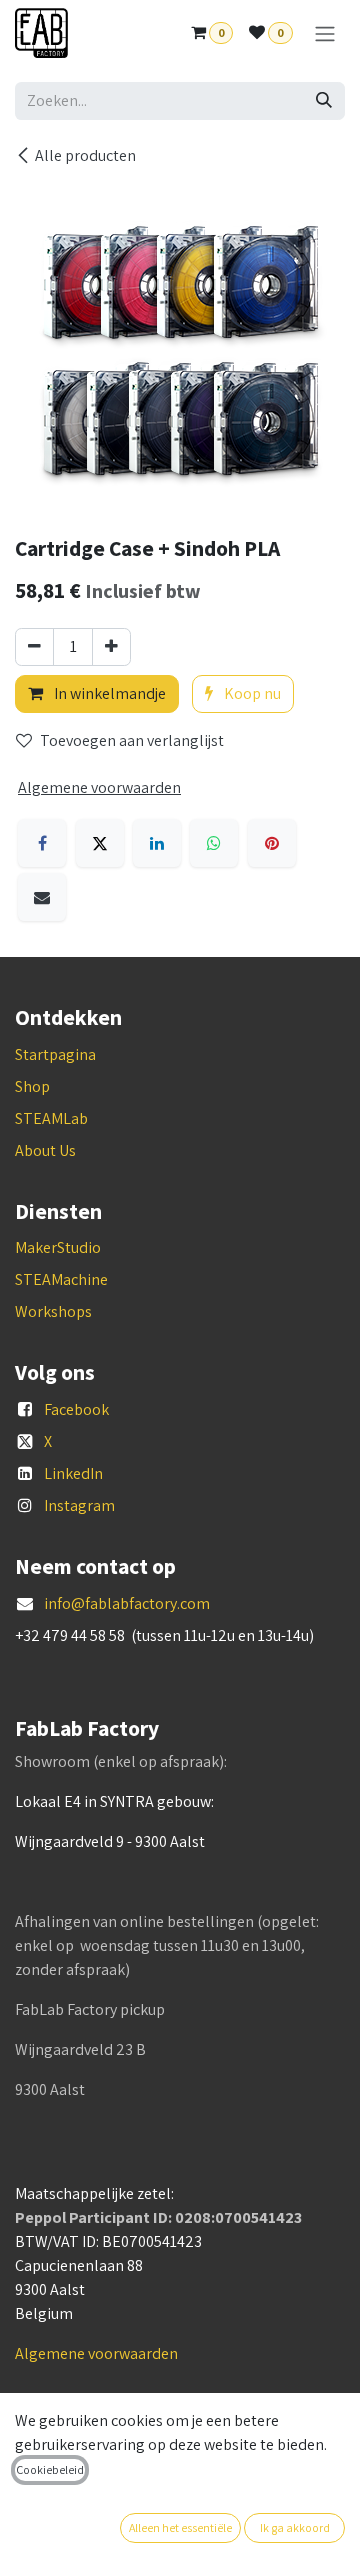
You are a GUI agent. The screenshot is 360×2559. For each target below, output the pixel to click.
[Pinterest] (272, 843)
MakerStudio (58, 1247)
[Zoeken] (324, 101)
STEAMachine (61, 1279)
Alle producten (85, 155)
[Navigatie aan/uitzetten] (325, 33)
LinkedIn (73, 1473)
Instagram (79, 1505)
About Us (45, 1150)
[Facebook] (42, 843)
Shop (32, 1086)
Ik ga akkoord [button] (295, 2527)
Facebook (76, 1409)
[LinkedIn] (157, 843)
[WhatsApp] (214, 843)
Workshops (53, 1311)
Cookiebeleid (50, 2469)
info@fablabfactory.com (127, 1603)
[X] (100, 843)
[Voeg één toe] (111, 647)
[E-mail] (42, 897)
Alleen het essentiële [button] (180, 2527)
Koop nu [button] (251, 693)
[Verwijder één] (34, 647)
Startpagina (55, 1054)
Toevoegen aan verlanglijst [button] (132, 740)
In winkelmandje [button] (108, 693)
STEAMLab (51, 1118)
